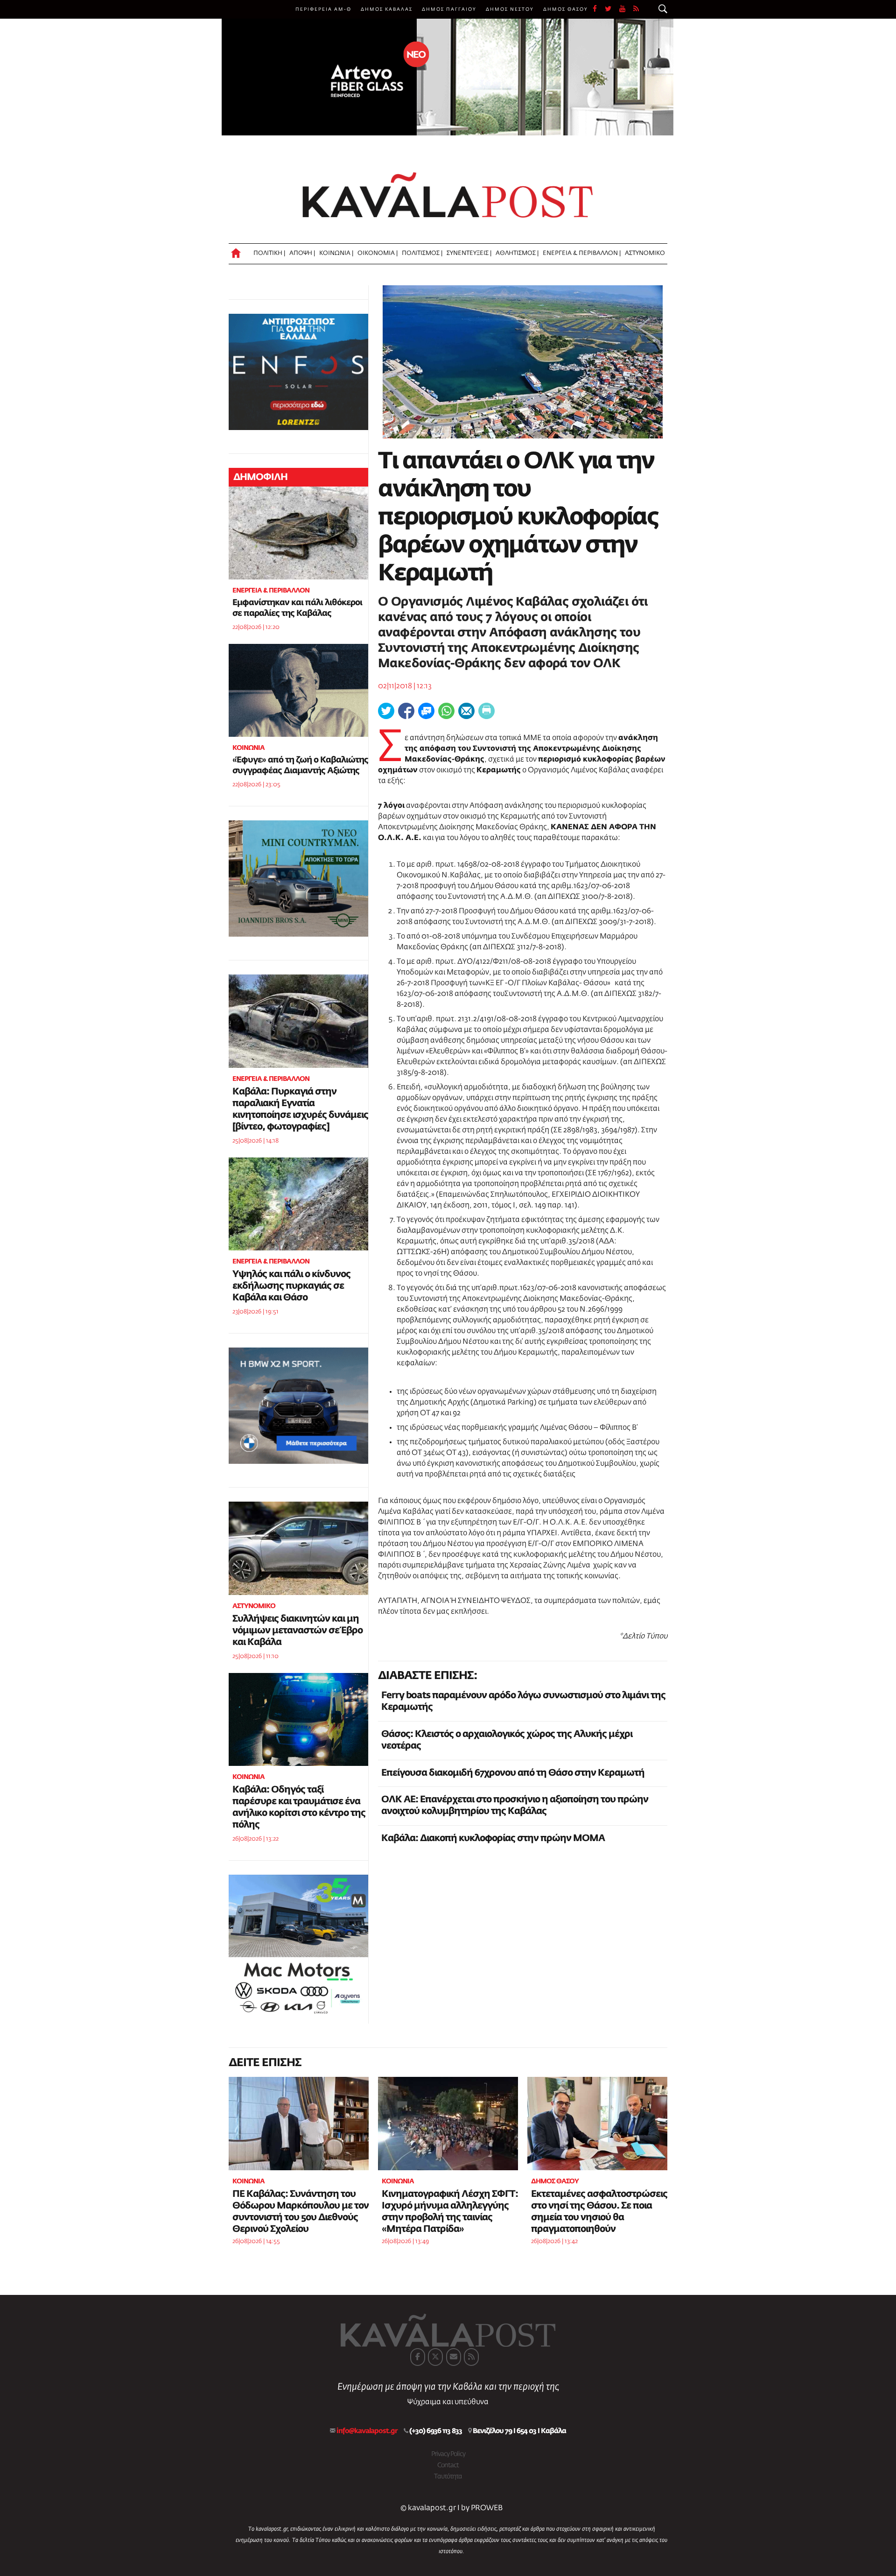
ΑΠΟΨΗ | (302, 253)
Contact (448, 2465)
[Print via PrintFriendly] (486, 711)
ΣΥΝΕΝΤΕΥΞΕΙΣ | (469, 253)
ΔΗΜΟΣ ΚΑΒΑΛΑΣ (387, 9)
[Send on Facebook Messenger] (426, 711)
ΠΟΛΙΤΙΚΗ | (269, 253)
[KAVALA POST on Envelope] (454, 2357)
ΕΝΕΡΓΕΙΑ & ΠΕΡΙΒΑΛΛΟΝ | (582, 253)
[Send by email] (466, 711)
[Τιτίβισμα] (386, 711)
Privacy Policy (448, 2454)
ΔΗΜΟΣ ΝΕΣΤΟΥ (510, 9)
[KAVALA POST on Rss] (471, 2357)
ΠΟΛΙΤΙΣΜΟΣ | (422, 253)
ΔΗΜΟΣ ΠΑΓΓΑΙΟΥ (449, 9)
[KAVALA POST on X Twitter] (435, 2357)
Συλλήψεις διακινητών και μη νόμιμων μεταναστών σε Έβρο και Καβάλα (297, 1630)
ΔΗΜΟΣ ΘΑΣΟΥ (566, 9)
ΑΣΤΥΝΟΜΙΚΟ (645, 253)
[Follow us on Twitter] (612, 9)
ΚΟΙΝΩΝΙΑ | (336, 253)
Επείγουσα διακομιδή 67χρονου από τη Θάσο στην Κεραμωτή (513, 1773)
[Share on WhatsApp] (446, 711)
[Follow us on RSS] (637, 9)
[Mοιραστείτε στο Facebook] (406, 711)
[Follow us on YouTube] (626, 9)
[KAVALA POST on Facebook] (418, 2357)
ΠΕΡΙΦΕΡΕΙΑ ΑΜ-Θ (323, 9)
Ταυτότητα (448, 2477)
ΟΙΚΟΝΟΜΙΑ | (378, 253)
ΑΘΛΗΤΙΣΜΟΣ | (517, 253)
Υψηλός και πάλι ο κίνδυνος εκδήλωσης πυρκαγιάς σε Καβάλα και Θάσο (291, 1286)
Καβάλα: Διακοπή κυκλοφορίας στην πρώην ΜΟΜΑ (493, 1838)
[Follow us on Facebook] (599, 9)
